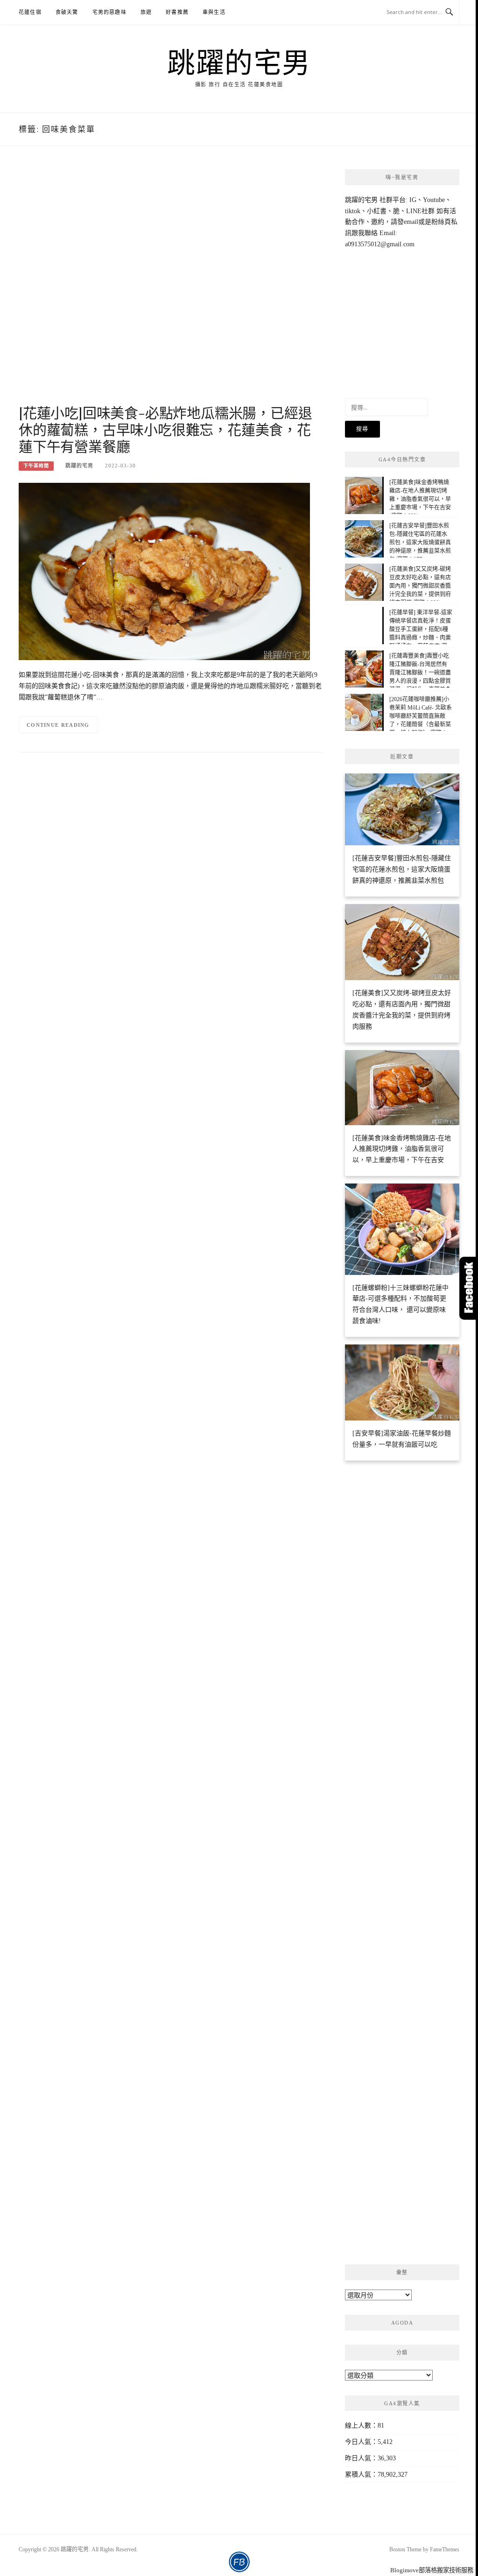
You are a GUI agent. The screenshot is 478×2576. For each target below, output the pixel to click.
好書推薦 (177, 12)
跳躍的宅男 (239, 62)
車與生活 (214, 12)
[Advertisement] (171, 285)
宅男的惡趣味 (109, 12)
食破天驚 (67, 12)
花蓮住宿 (30, 12)
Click (469, 1288)
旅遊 (146, 12)
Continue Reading (58, 725)
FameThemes (445, 2549)
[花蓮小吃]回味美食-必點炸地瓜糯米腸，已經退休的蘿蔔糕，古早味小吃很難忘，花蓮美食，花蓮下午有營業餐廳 (165, 429)
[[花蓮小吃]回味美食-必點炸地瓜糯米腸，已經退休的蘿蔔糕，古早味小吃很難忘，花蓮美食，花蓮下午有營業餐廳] (164, 571)
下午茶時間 (36, 466)
